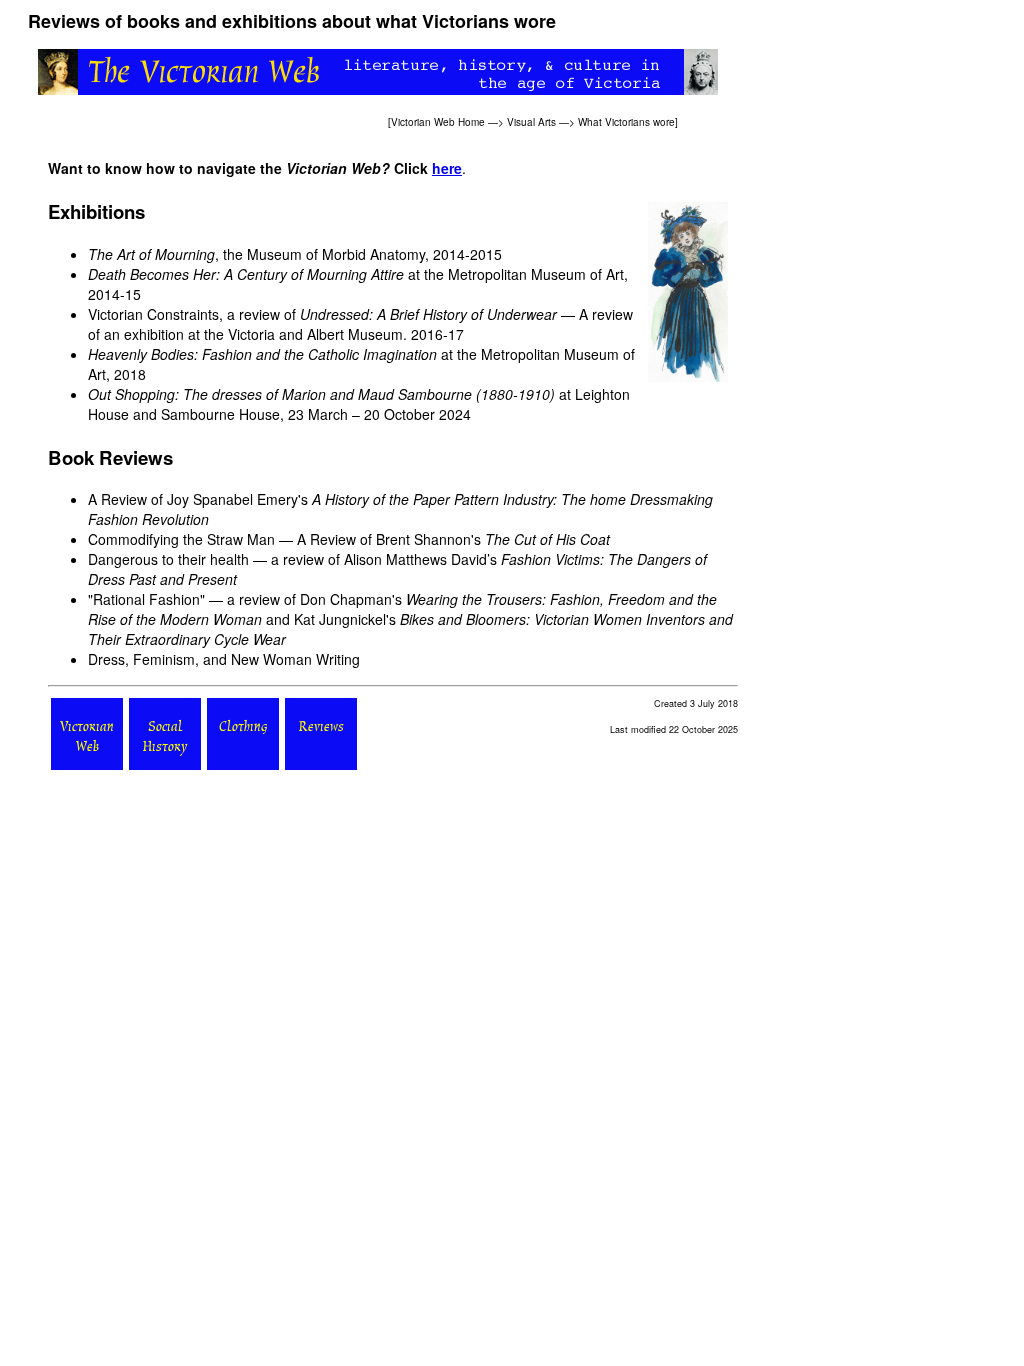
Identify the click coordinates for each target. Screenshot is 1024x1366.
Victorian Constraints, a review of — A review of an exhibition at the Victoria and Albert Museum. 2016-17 (360, 324)
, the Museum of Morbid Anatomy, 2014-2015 (295, 254)
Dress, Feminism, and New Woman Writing (224, 659)
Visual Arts (531, 122)
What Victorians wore (626, 122)
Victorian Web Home (438, 122)
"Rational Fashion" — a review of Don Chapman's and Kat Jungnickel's (410, 619)
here (447, 168)
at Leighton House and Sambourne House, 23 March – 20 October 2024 (359, 404)
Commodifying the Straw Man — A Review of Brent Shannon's (349, 539)
